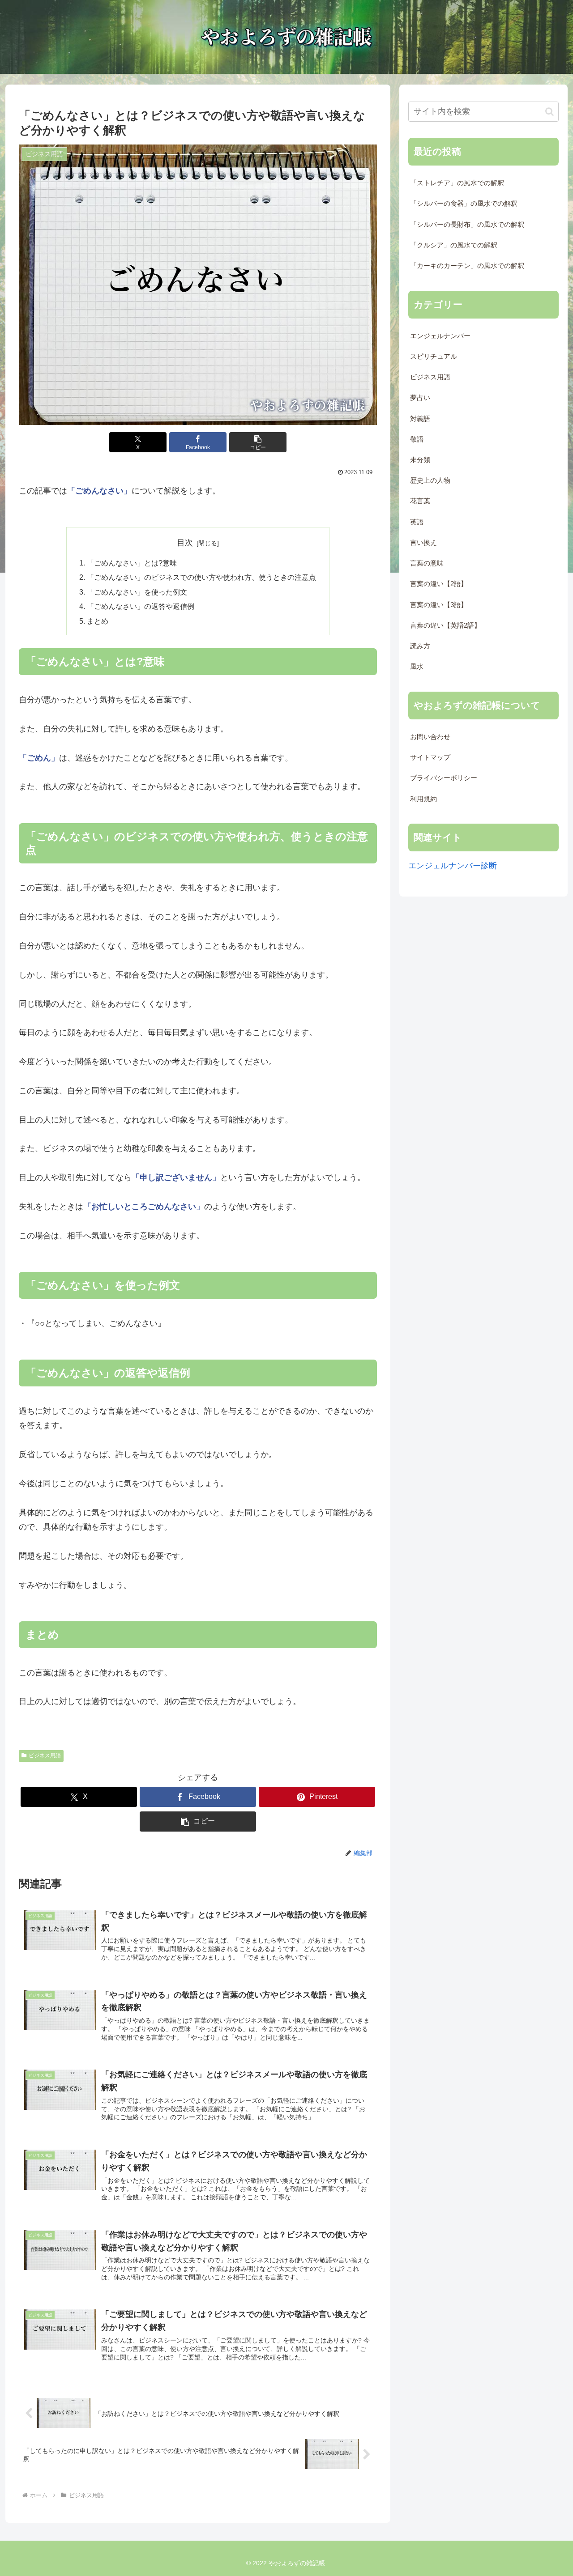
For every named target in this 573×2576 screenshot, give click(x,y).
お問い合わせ (430, 737)
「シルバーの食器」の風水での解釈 (464, 204)
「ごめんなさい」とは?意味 (132, 563)
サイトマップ (430, 757)
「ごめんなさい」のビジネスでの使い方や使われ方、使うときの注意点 (201, 577)
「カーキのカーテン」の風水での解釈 (467, 266)
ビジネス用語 (45, 1756)
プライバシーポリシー (444, 778)
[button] (258, 442)
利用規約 (423, 799)
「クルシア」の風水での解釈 (454, 245)
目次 (185, 543)
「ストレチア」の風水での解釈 (457, 183)
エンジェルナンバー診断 (453, 866)
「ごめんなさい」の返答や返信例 (141, 606)
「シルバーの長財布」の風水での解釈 (467, 225)
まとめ (98, 621)
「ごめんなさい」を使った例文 (137, 592)
